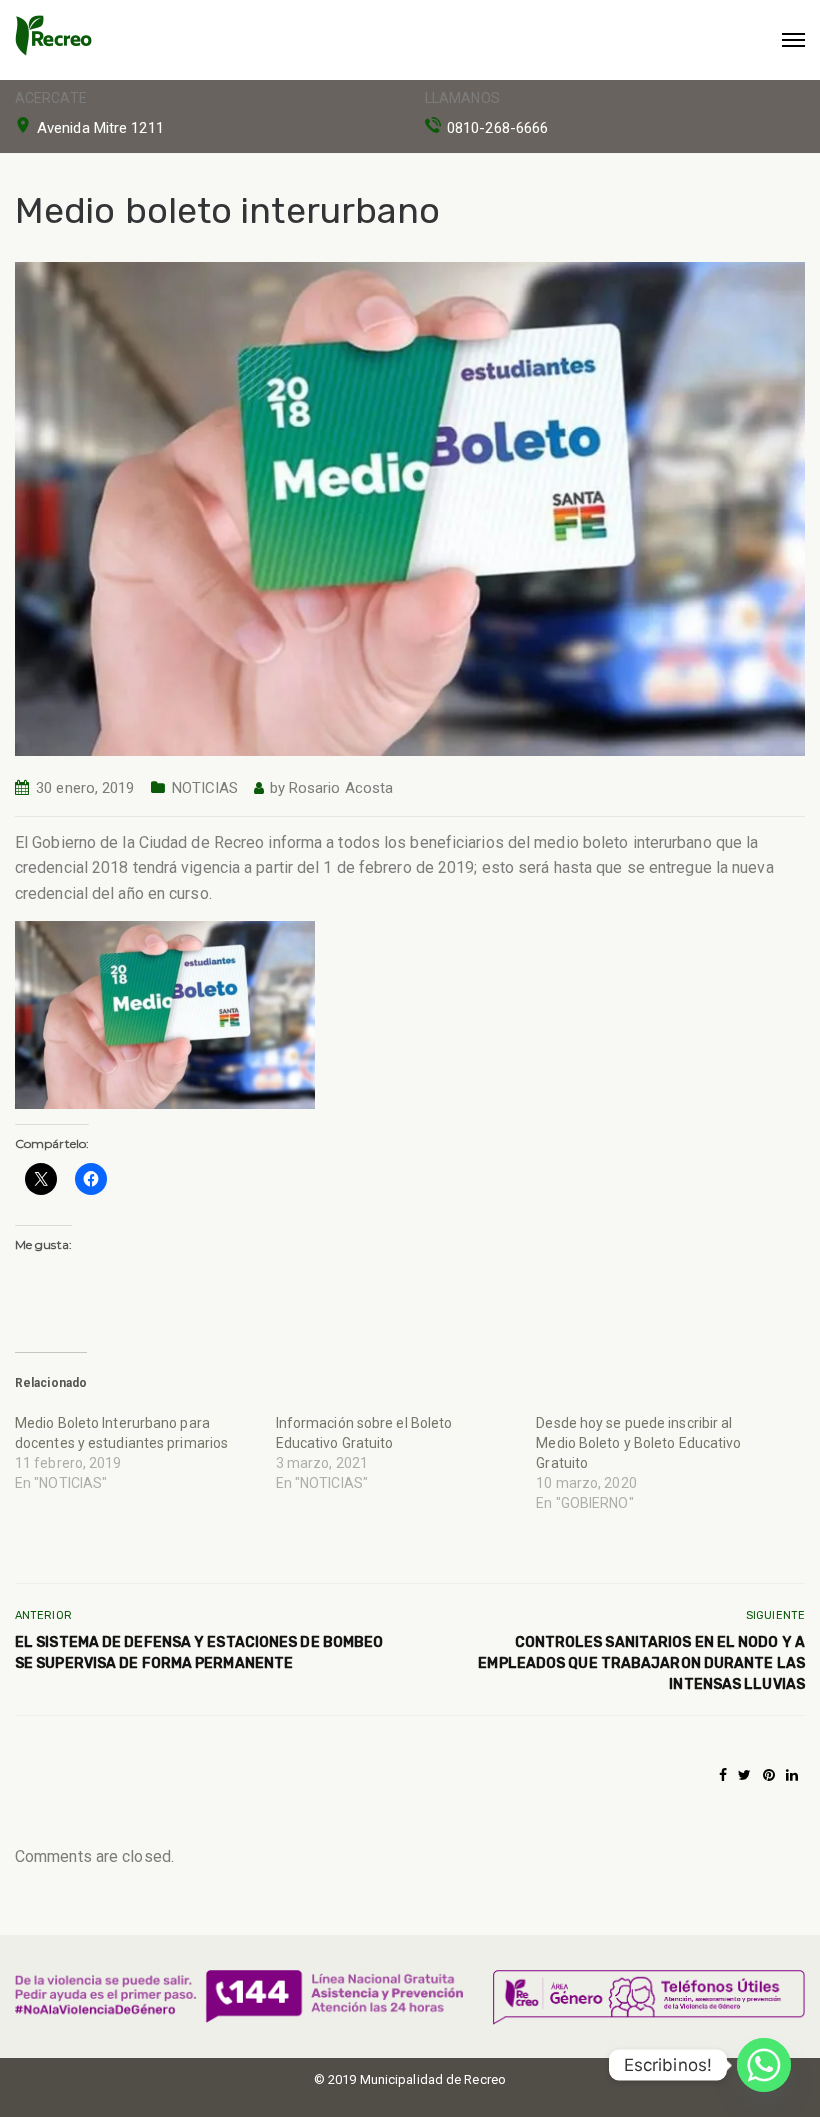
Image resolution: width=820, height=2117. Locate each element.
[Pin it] (769, 1775)
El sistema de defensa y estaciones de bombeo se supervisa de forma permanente (199, 1653)
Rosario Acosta (341, 788)
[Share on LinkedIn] (792, 1775)
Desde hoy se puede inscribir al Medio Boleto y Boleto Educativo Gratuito (638, 1443)
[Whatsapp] (764, 2065)
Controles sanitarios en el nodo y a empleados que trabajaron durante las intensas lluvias (641, 1663)
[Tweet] (744, 1775)
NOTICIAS (205, 788)
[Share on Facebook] (723, 1775)
